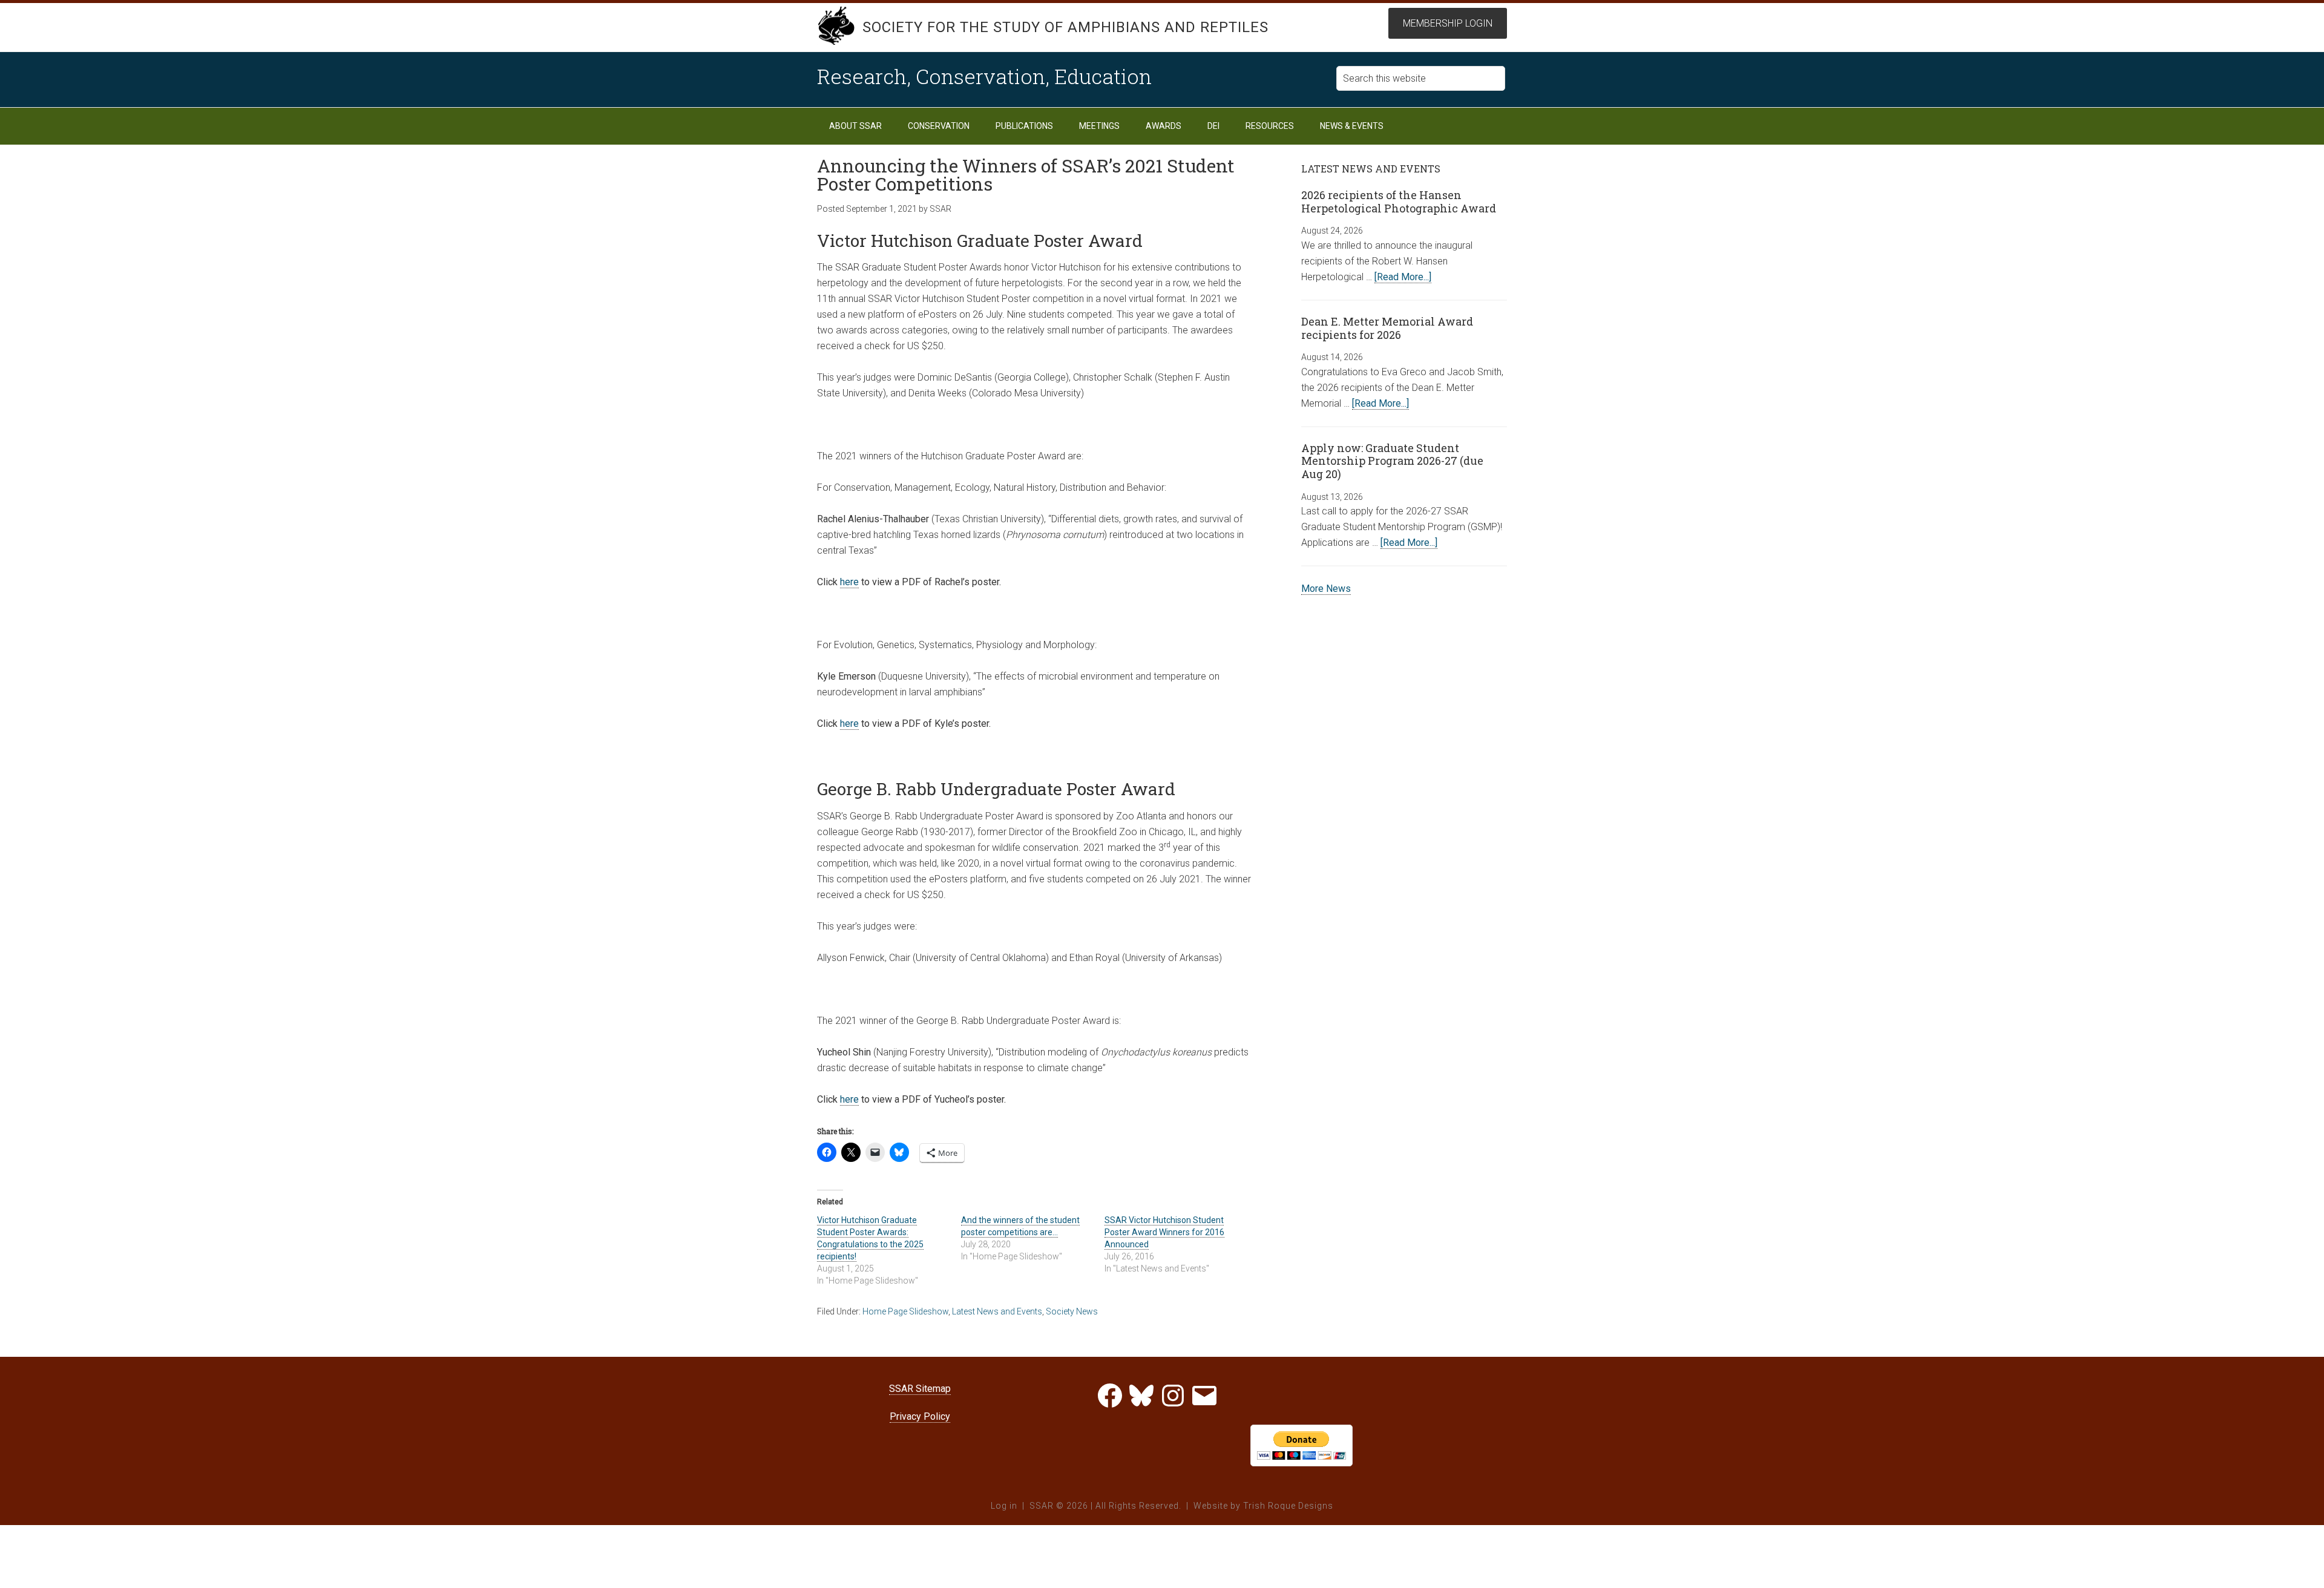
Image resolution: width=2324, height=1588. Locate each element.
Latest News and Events (997, 1311)
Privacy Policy (920, 1416)
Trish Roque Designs (1288, 1506)
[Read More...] (1403, 277)
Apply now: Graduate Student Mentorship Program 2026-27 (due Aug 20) (1392, 461)
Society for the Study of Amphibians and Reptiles (1065, 27)
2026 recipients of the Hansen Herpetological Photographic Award (1399, 202)
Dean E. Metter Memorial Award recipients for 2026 (1387, 328)
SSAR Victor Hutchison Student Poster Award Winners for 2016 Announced (1164, 1232)
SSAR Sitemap (920, 1389)
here (849, 582)
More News (1326, 589)
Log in (1004, 1506)
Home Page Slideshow (905, 1311)
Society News (1072, 1311)
